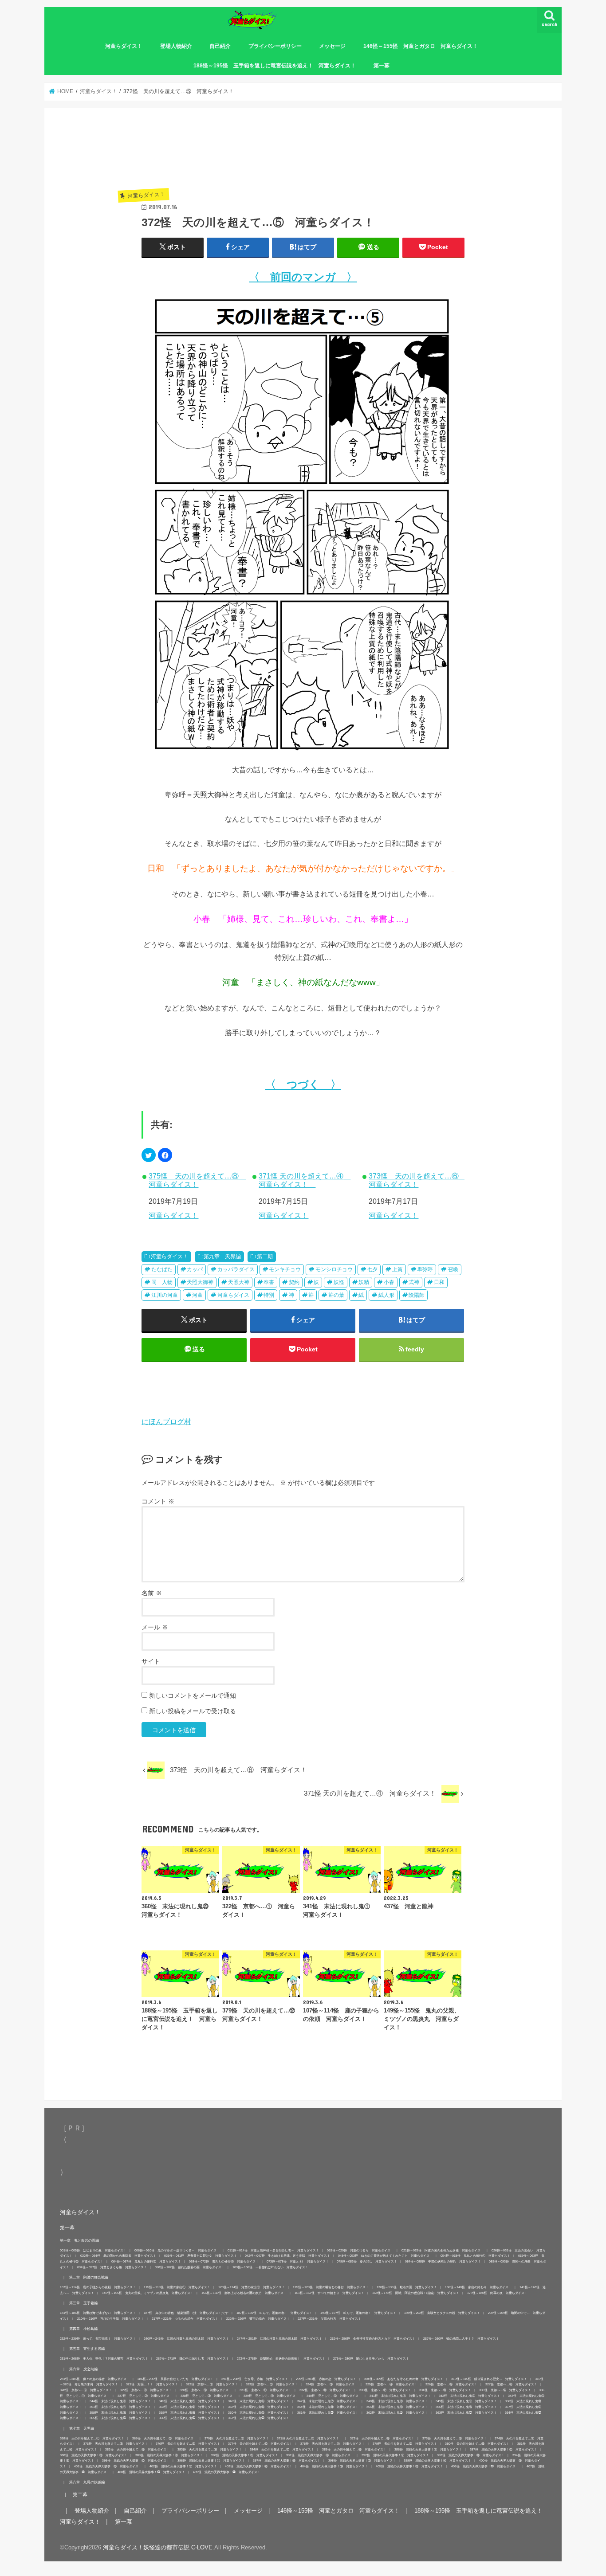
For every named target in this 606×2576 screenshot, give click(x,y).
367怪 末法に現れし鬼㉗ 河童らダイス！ (259, 2418)
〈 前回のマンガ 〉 (303, 277)
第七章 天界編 (82, 2428)
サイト (151, 1661)
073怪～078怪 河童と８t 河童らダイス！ (298, 2261)
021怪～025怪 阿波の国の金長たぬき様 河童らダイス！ (443, 2250)
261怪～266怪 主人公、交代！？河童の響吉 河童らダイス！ (104, 2359)
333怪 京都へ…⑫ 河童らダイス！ (385, 2390)
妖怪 (339, 1282)
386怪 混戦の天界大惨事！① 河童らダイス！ (428, 2449)
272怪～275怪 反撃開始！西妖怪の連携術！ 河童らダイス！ (281, 2359)
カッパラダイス (236, 1269)
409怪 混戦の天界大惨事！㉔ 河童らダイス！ (227, 2472)
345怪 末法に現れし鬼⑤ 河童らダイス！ (189, 2401)
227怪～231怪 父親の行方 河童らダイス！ (329, 2319)
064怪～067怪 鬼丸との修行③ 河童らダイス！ (146, 2261)
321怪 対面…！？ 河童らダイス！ (152, 2384)
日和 (439, 1282)
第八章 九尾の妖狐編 (87, 2482)
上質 (397, 1269)
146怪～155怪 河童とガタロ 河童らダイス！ (421, 46)
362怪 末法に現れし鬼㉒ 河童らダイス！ (397, 2413)
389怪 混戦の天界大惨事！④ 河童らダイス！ (169, 2455)
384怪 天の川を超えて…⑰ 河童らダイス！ (282, 2449)
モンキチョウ (285, 1269)
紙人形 (386, 1295)
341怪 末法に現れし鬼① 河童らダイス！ (400, 2396)
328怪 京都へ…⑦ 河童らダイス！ (86, 2390)
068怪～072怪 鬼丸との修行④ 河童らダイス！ (224, 2261)
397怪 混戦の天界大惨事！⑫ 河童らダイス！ (287, 2461)
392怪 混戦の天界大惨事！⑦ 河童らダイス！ (395, 2455)
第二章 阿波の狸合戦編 (89, 2277)
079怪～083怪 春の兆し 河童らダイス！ (367, 2261)
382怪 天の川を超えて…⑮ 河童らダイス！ (137, 2449)
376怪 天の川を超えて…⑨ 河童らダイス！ (188, 2444)
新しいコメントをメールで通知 (193, 1695)
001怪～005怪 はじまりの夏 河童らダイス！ (93, 2250)
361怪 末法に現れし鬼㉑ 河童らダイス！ (328, 2413)
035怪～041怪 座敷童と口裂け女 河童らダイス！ (201, 2256)
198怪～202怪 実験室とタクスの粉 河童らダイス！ (442, 2313)
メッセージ (332, 46)
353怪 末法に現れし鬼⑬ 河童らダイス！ (259, 2407)
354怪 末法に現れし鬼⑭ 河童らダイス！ (328, 2407)
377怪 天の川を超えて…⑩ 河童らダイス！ (260, 2444)
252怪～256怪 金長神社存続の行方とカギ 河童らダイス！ (373, 2339)
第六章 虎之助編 (83, 2369)
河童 (197, 1295)
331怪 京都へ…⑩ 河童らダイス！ (266, 2390)
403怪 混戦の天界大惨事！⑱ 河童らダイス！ (259, 2466)
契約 (294, 1282)
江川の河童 (165, 1295)
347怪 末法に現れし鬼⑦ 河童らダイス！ (328, 2401)
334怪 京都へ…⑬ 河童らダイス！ (445, 2390)
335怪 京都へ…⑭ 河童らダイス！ (505, 2390)
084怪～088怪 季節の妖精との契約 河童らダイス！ (443, 2261)
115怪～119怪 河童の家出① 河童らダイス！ (177, 2287)
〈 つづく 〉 (303, 1084)
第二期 (265, 1257)
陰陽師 (417, 1295)
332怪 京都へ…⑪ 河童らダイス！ (325, 2390)
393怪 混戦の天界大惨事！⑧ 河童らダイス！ (471, 2455)
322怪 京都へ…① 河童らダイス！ (212, 2384)
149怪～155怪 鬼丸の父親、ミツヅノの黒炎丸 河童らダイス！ (148, 2293)
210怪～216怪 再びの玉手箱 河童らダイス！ (110, 2319)
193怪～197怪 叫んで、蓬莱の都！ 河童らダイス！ (358, 2313)
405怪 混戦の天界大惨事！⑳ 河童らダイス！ (409, 2466)
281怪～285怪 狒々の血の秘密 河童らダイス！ (95, 2379)
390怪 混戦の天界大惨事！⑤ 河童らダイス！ (244, 2455)
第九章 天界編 (222, 1257)
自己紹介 (220, 46)
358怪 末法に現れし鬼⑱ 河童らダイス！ (120, 2413)
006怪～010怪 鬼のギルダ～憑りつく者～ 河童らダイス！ (177, 2250)
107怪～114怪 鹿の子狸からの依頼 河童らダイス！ (98, 2287)
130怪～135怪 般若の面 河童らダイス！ (407, 2287)
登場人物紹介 (176, 46)
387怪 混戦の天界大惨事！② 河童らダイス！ (504, 2449)
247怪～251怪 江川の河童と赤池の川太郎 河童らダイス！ (279, 2339)
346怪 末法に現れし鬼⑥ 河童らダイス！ (259, 2401)
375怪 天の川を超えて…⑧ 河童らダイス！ (197, 1180)
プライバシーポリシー (275, 46)
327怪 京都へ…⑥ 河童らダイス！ (511, 2384)
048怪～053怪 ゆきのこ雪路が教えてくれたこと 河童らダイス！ (385, 2256)
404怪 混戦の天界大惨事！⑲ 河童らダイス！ (334, 2466)
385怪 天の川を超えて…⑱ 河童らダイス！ (354, 2449)
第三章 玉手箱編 (83, 2303)
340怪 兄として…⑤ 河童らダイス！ (334, 2396)
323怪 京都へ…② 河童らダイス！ (272, 2384)
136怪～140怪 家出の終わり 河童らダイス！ (478, 2287)
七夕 (372, 1269)
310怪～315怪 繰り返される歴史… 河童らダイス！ (489, 2379)
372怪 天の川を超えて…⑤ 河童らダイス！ (382, 2438)
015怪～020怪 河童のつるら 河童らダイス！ (360, 2250)
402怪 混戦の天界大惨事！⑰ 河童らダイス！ (183, 2466)
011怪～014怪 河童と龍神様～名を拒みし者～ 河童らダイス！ (273, 2250)
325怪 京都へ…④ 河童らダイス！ (392, 2384)
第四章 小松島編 (83, 2329)
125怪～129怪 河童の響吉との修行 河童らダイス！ (331, 2287)
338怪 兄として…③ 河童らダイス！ (208, 2396)
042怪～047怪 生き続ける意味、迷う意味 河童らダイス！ (287, 2256)
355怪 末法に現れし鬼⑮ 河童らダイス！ (397, 2407)
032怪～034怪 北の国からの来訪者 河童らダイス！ (118, 2256)
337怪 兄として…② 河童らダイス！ (145, 2396)
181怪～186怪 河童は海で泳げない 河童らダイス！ (98, 2313)
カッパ (195, 1269)
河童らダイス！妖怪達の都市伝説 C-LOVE (158, 2547)
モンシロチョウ (334, 1269)
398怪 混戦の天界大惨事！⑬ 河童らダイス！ (362, 2461)
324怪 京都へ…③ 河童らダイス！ (332, 2384)
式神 (414, 1282)
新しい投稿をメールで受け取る (193, 1711)
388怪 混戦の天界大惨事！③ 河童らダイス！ (94, 2455)
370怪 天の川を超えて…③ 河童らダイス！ (237, 2438)
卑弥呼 (425, 1269)
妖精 (364, 1282)
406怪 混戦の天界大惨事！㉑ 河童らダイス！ (485, 2466)
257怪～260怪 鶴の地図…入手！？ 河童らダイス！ (461, 2339)
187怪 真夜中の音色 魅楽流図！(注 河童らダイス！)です (186, 2313)
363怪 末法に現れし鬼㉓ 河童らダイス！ (466, 2413)
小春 (389, 1282)
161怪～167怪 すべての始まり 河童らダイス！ (329, 2293)
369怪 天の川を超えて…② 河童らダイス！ (164, 2438)
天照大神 (239, 1282)
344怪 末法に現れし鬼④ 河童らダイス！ (120, 2401)
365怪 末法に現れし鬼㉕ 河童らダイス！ (120, 2418)
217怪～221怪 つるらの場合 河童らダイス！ (185, 2319)
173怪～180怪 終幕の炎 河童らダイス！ (497, 2293)
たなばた (162, 1269)
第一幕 (382, 66)
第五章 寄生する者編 (87, 2349)
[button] (149, 1155)
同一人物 (162, 1282)
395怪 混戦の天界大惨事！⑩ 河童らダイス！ (136, 2461)
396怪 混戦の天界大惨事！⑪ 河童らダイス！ (211, 2461)
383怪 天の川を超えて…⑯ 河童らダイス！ (210, 2449)
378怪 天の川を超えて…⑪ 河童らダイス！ (333, 2444)
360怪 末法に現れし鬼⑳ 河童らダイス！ (259, 2413)
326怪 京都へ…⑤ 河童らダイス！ (451, 2384)
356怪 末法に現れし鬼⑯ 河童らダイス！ (466, 2407)
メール (155, 1627)
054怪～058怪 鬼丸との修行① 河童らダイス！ (475, 2256)
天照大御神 (200, 1282)
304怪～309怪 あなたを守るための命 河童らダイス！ (404, 2379)
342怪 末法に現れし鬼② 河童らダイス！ (469, 2396)
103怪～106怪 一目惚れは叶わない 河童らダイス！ (270, 2267)
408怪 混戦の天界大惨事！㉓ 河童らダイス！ (151, 2472)
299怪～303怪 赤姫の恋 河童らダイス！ (326, 2379)
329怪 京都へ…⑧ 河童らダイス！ (146, 2390)
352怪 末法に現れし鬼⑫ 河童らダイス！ (189, 2407)
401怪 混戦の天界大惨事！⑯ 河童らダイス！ (108, 2466)
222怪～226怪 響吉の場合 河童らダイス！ (258, 2319)
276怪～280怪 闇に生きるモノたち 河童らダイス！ (371, 2359)
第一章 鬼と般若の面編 (79, 2240)
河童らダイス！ (124, 46)
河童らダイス (233, 1295)
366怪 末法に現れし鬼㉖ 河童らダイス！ (189, 2418)
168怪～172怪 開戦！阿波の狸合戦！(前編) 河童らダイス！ (416, 2293)
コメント (158, 1501)
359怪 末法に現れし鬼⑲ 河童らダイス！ (189, 2413)
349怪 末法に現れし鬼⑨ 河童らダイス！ (466, 2401)
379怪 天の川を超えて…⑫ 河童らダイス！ (405, 2444)
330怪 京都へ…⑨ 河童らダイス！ (206, 2390)
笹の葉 (336, 1295)
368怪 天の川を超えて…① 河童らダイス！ (92, 2438)
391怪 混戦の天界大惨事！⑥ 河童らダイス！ (320, 2455)
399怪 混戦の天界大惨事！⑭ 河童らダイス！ (437, 2461)
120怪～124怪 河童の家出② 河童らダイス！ (252, 2287)
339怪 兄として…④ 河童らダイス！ (271, 2396)
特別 (269, 1295)
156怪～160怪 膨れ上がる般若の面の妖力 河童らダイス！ (244, 2293)
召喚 (453, 1269)
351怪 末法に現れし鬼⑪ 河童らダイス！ (120, 2407)
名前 (152, 1593)
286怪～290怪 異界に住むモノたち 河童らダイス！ (175, 2379)
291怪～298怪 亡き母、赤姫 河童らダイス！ (255, 2379)
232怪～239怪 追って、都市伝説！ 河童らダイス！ (98, 2339)
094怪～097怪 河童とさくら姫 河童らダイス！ (112, 2267)
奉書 (269, 1282)
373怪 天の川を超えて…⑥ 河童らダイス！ (417, 1180)
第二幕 (80, 2494)
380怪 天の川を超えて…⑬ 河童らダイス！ (477, 2444)
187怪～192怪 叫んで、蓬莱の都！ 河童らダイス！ (274, 2313)
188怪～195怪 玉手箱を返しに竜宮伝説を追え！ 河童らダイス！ (275, 66)
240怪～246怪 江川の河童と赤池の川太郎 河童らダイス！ (186, 2339)
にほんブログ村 (166, 1421)
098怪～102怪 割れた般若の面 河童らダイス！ (190, 2267)
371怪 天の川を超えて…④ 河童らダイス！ (305, 1180)
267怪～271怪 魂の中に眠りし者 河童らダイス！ (193, 2359)
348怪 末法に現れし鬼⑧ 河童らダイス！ (397, 2401)
